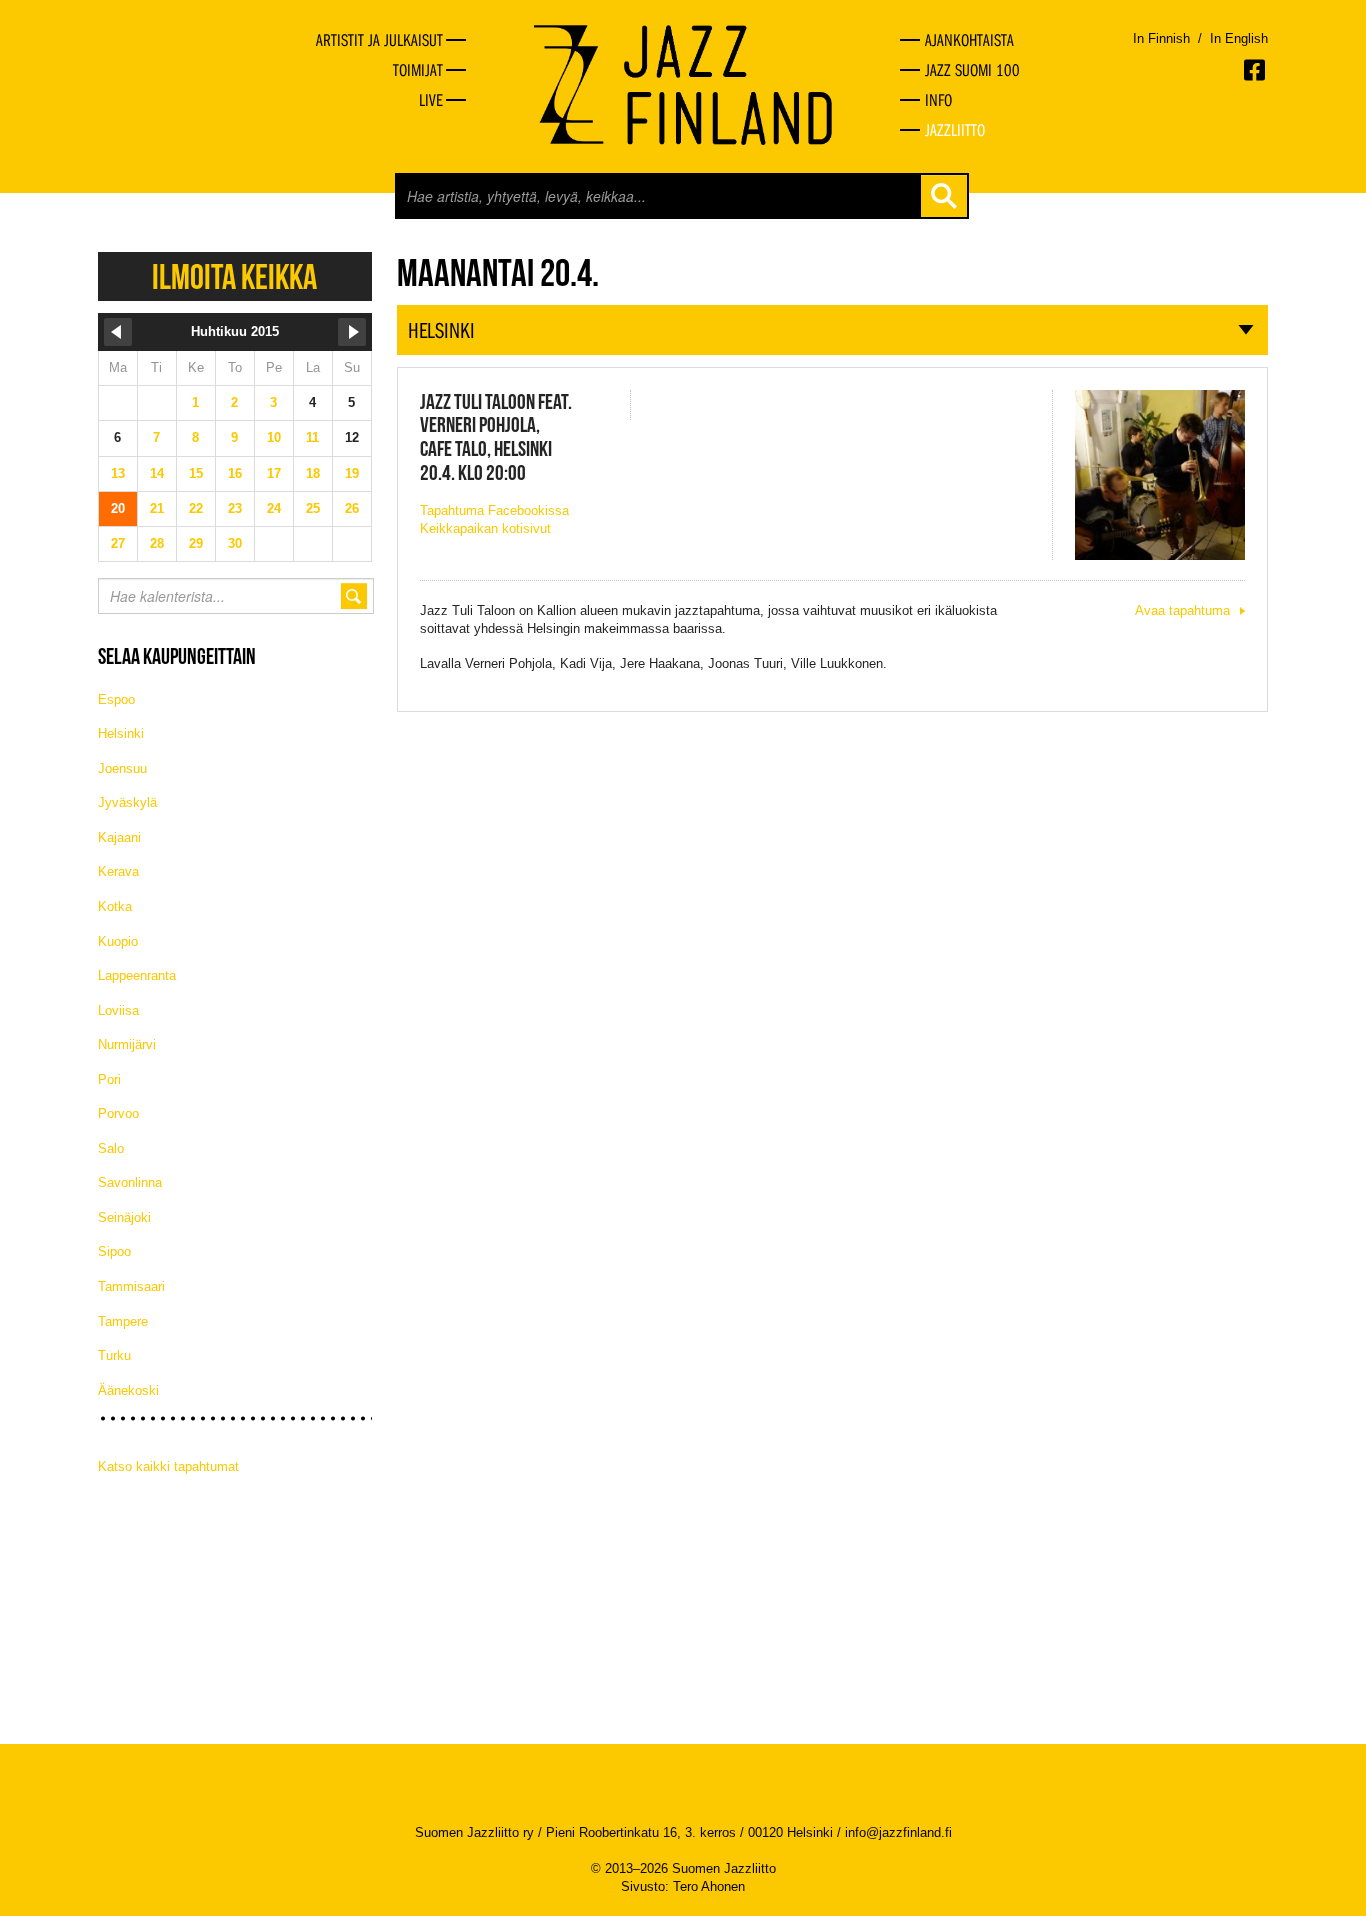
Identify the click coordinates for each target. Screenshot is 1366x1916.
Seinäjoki (124, 1217)
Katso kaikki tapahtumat (168, 1466)
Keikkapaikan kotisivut (485, 528)
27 (118, 543)
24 (274, 508)
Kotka (115, 906)
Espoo (116, 699)
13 (118, 473)
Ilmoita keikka (234, 276)
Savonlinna (130, 1182)
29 (196, 543)
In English (1239, 38)
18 (313, 473)
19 (352, 473)
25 (313, 508)
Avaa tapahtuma (1182, 610)
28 (157, 543)
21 (157, 508)
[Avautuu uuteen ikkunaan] (1256, 70)
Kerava (118, 871)
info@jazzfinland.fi (898, 1832)
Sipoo (114, 1251)
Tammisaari (131, 1286)
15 (196, 473)
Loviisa (118, 1010)
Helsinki (121, 733)
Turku (114, 1355)
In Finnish (1161, 38)
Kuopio (118, 941)
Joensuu (122, 768)
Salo (111, 1148)
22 (196, 508)
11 (312, 437)
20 (118, 508)
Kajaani (119, 837)
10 (274, 437)
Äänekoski (128, 1390)
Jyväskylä (127, 802)
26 (352, 508)
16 (235, 473)
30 (235, 543)
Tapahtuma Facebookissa (494, 510)
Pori (109, 1079)
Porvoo (118, 1113)
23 (235, 508)
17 (274, 473)
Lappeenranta (137, 975)
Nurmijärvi (127, 1044)
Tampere (123, 1321)
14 (157, 473)
